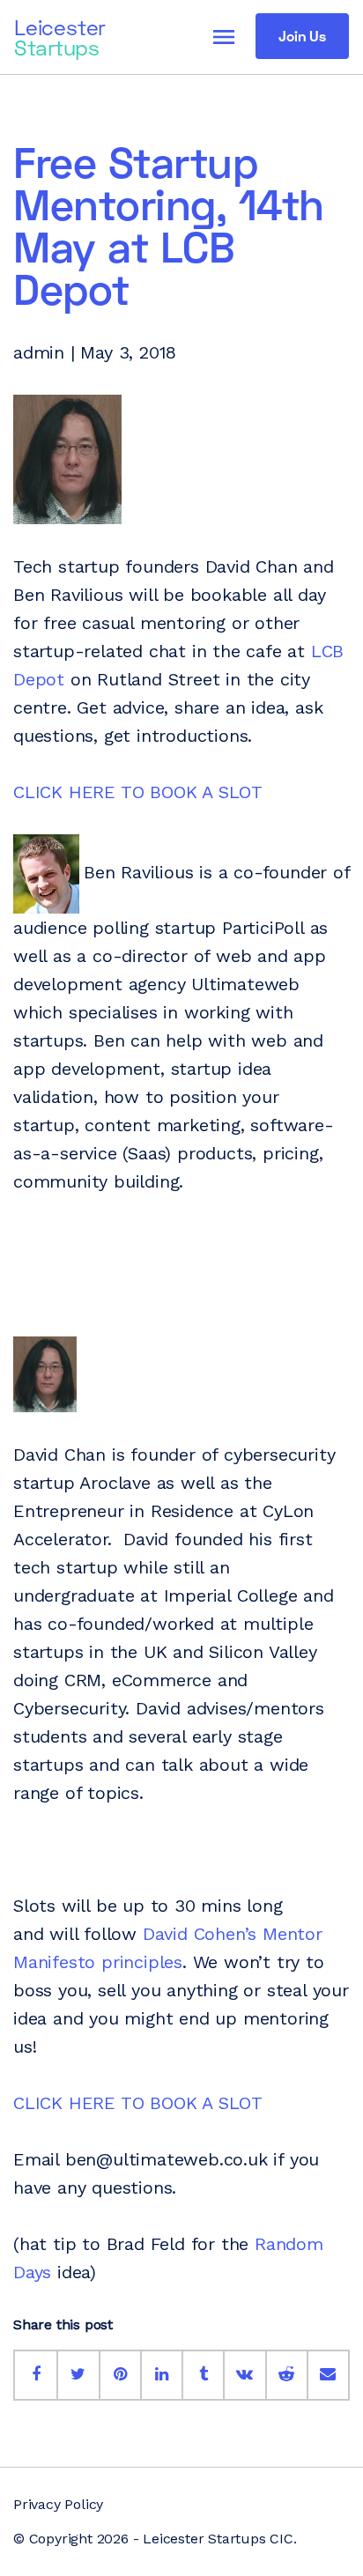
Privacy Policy (58, 2504)
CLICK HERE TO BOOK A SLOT (138, 792)
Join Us (302, 36)
